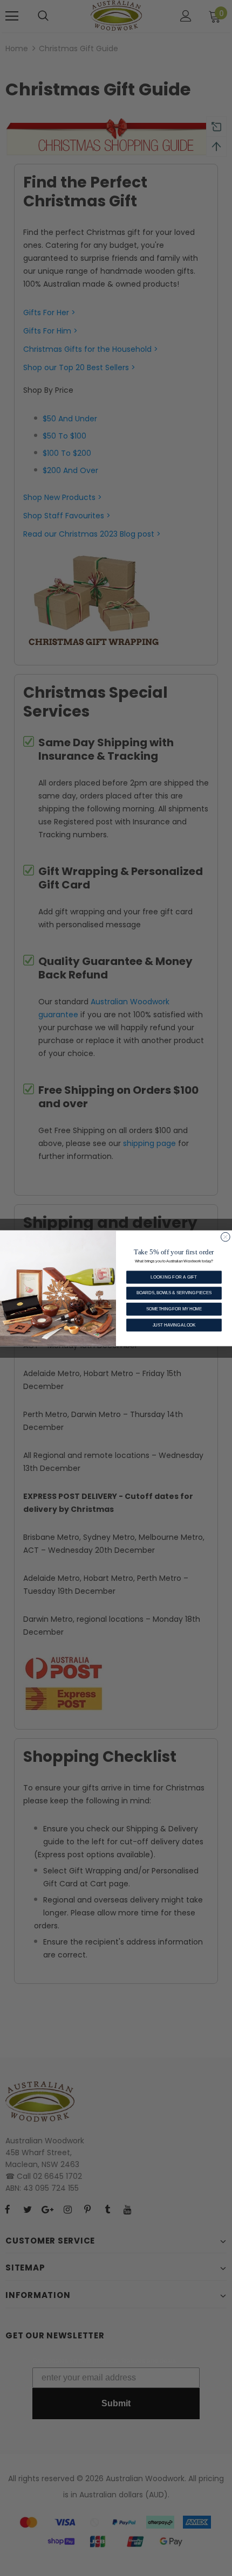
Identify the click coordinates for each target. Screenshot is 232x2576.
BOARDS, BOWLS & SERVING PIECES (174, 1293)
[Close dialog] (225, 1237)
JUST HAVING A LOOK (174, 1324)
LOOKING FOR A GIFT (174, 1276)
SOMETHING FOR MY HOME (174, 1309)
